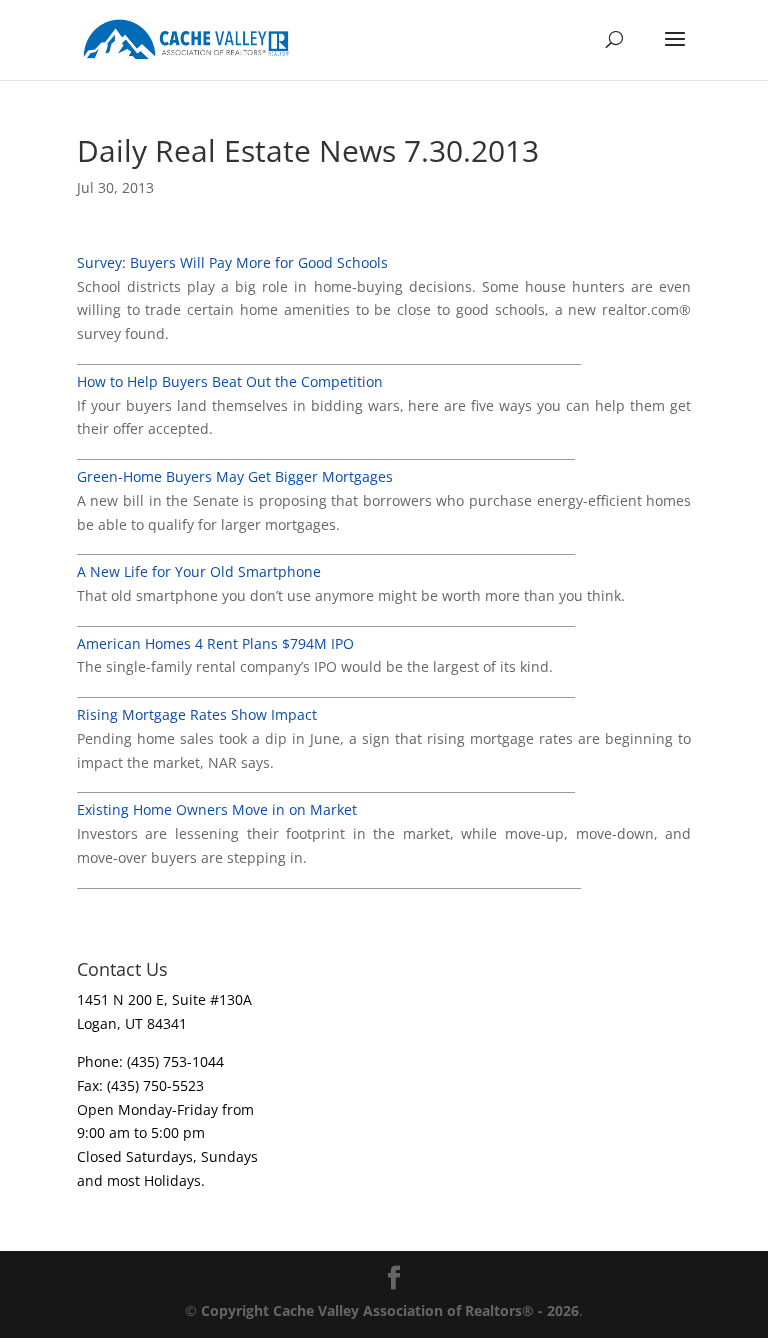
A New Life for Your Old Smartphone (199, 571)
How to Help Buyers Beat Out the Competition (230, 381)
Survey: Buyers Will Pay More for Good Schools (232, 262)
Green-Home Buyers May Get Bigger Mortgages (235, 476)
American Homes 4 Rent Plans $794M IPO (215, 643)
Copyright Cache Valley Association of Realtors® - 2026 (390, 1310)
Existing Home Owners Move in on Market (217, 809)
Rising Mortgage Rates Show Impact (197, 714)
